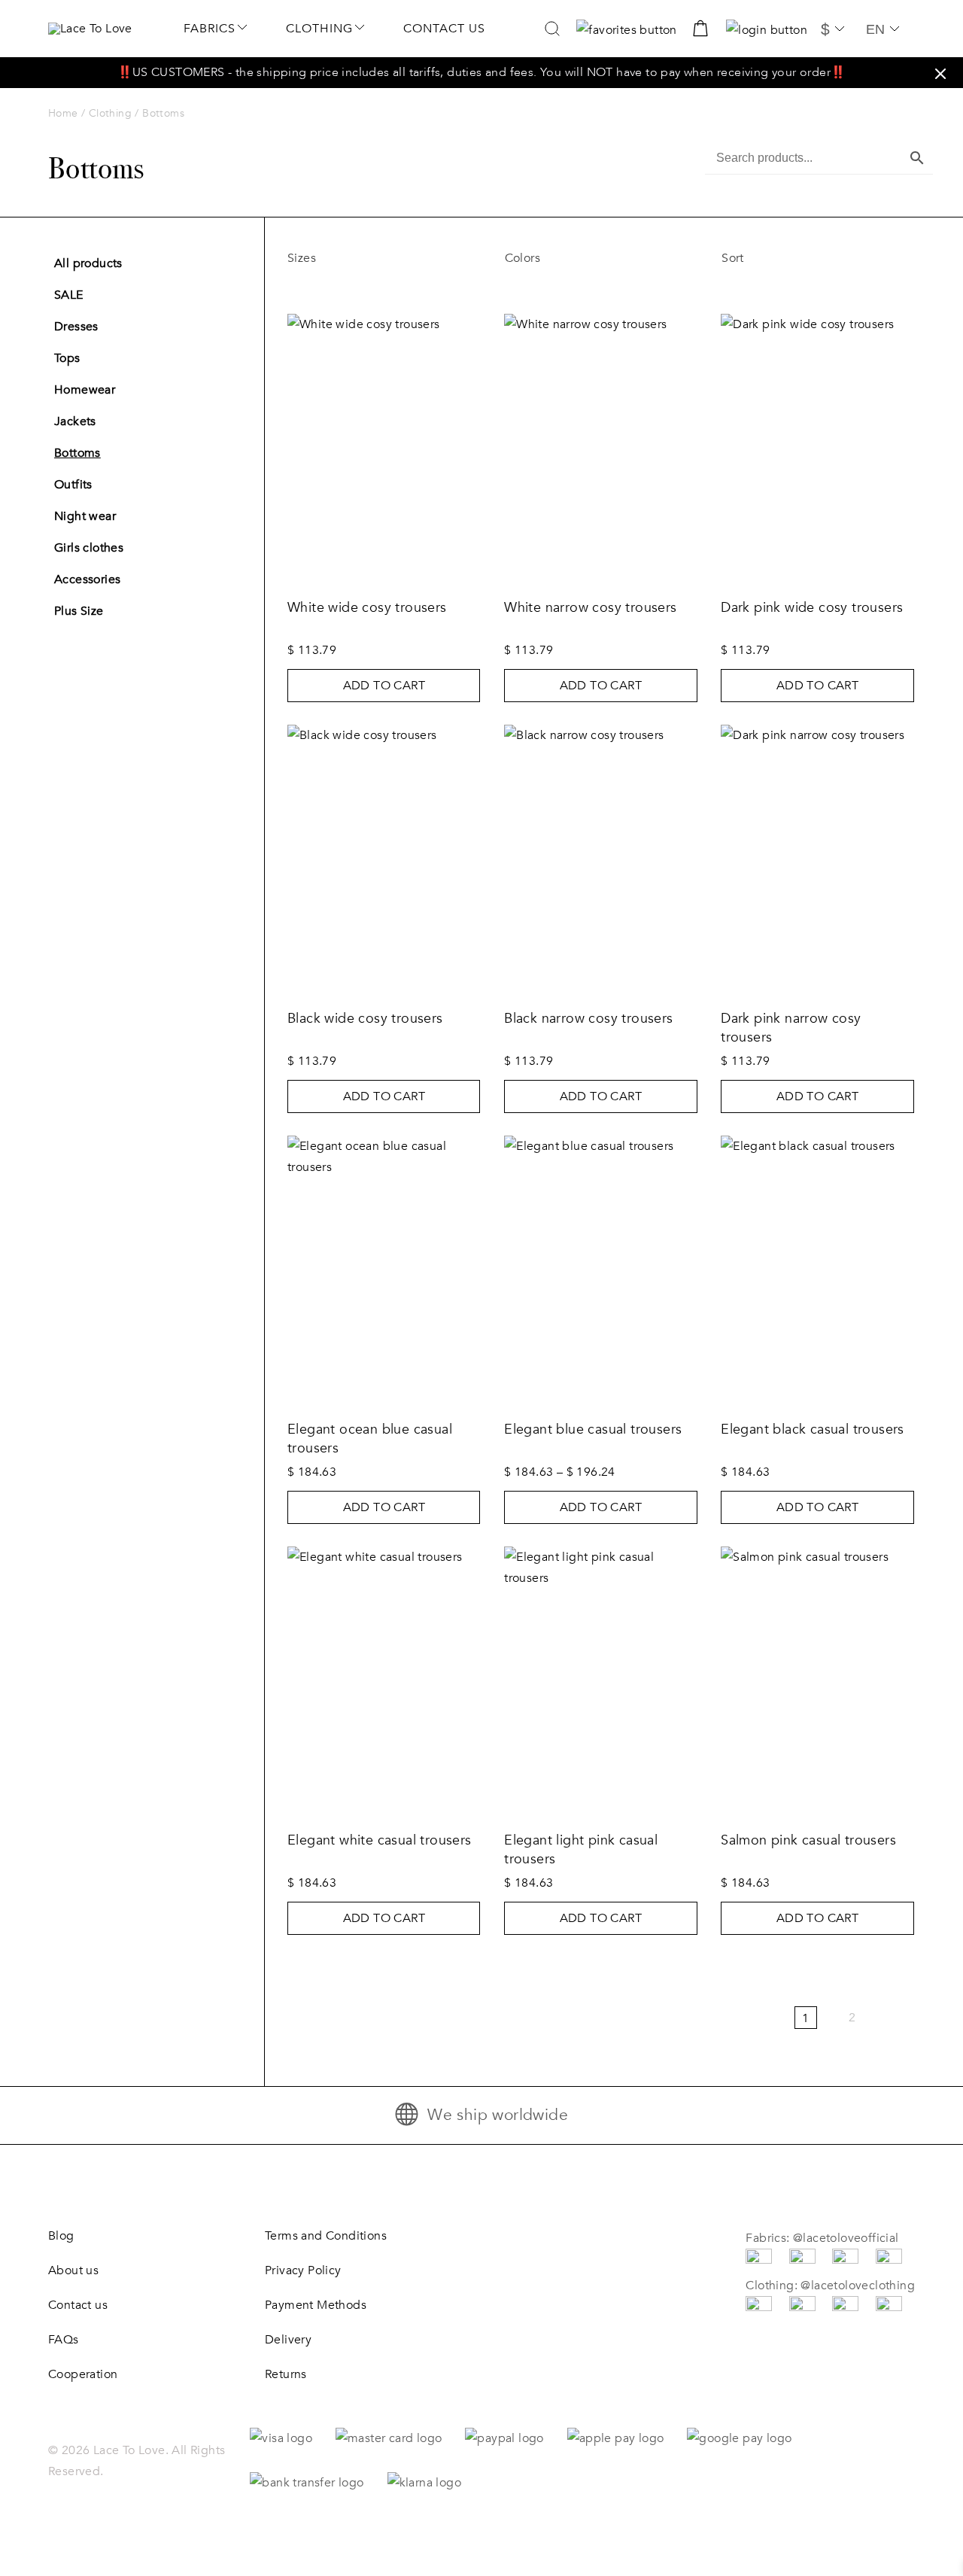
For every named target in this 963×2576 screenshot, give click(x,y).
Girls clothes (89, 548)
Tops (67, 358)
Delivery (288, 2340)
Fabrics (210, 29)
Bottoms (77, 453)
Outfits (73, 485)
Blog (61, 2236)
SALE (69, 295)
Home (63, 113)
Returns (286, 2374)
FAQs (64, 2340)
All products (88, 263)
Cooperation (83, 2374)
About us (73, 2270)
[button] (940, 74)
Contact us (444, 29)
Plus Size (79, 611)
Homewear (85, 390)
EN (875, 29)
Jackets (75, 421)
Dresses (76, 327)
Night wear (85, 516)
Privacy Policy (303, 2270)
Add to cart (384, 686)
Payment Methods (316, 2305)
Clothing (319, 29)
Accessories (87, 579)
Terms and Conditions (326, 2236)
